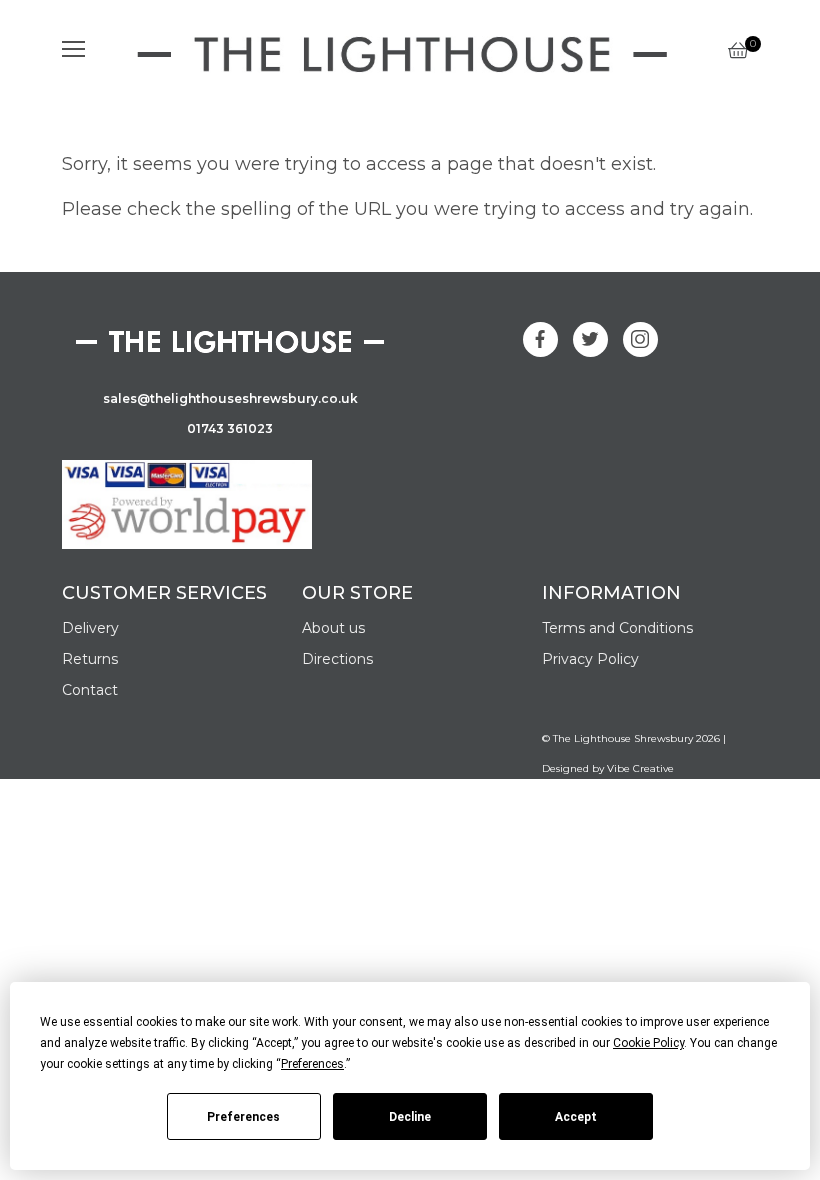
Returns (90, 659)
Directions (337, 659)
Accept (576, 1117)
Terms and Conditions (617, 628)
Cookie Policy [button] (648, 1043)
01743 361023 (230, 428)
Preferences (243, 1117)
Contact (90, 690)
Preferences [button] (312, 1064)
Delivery (90, 628)
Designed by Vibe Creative (608, 768)
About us (333, 628)
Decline (410, 1117)
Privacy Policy (590, 659)
